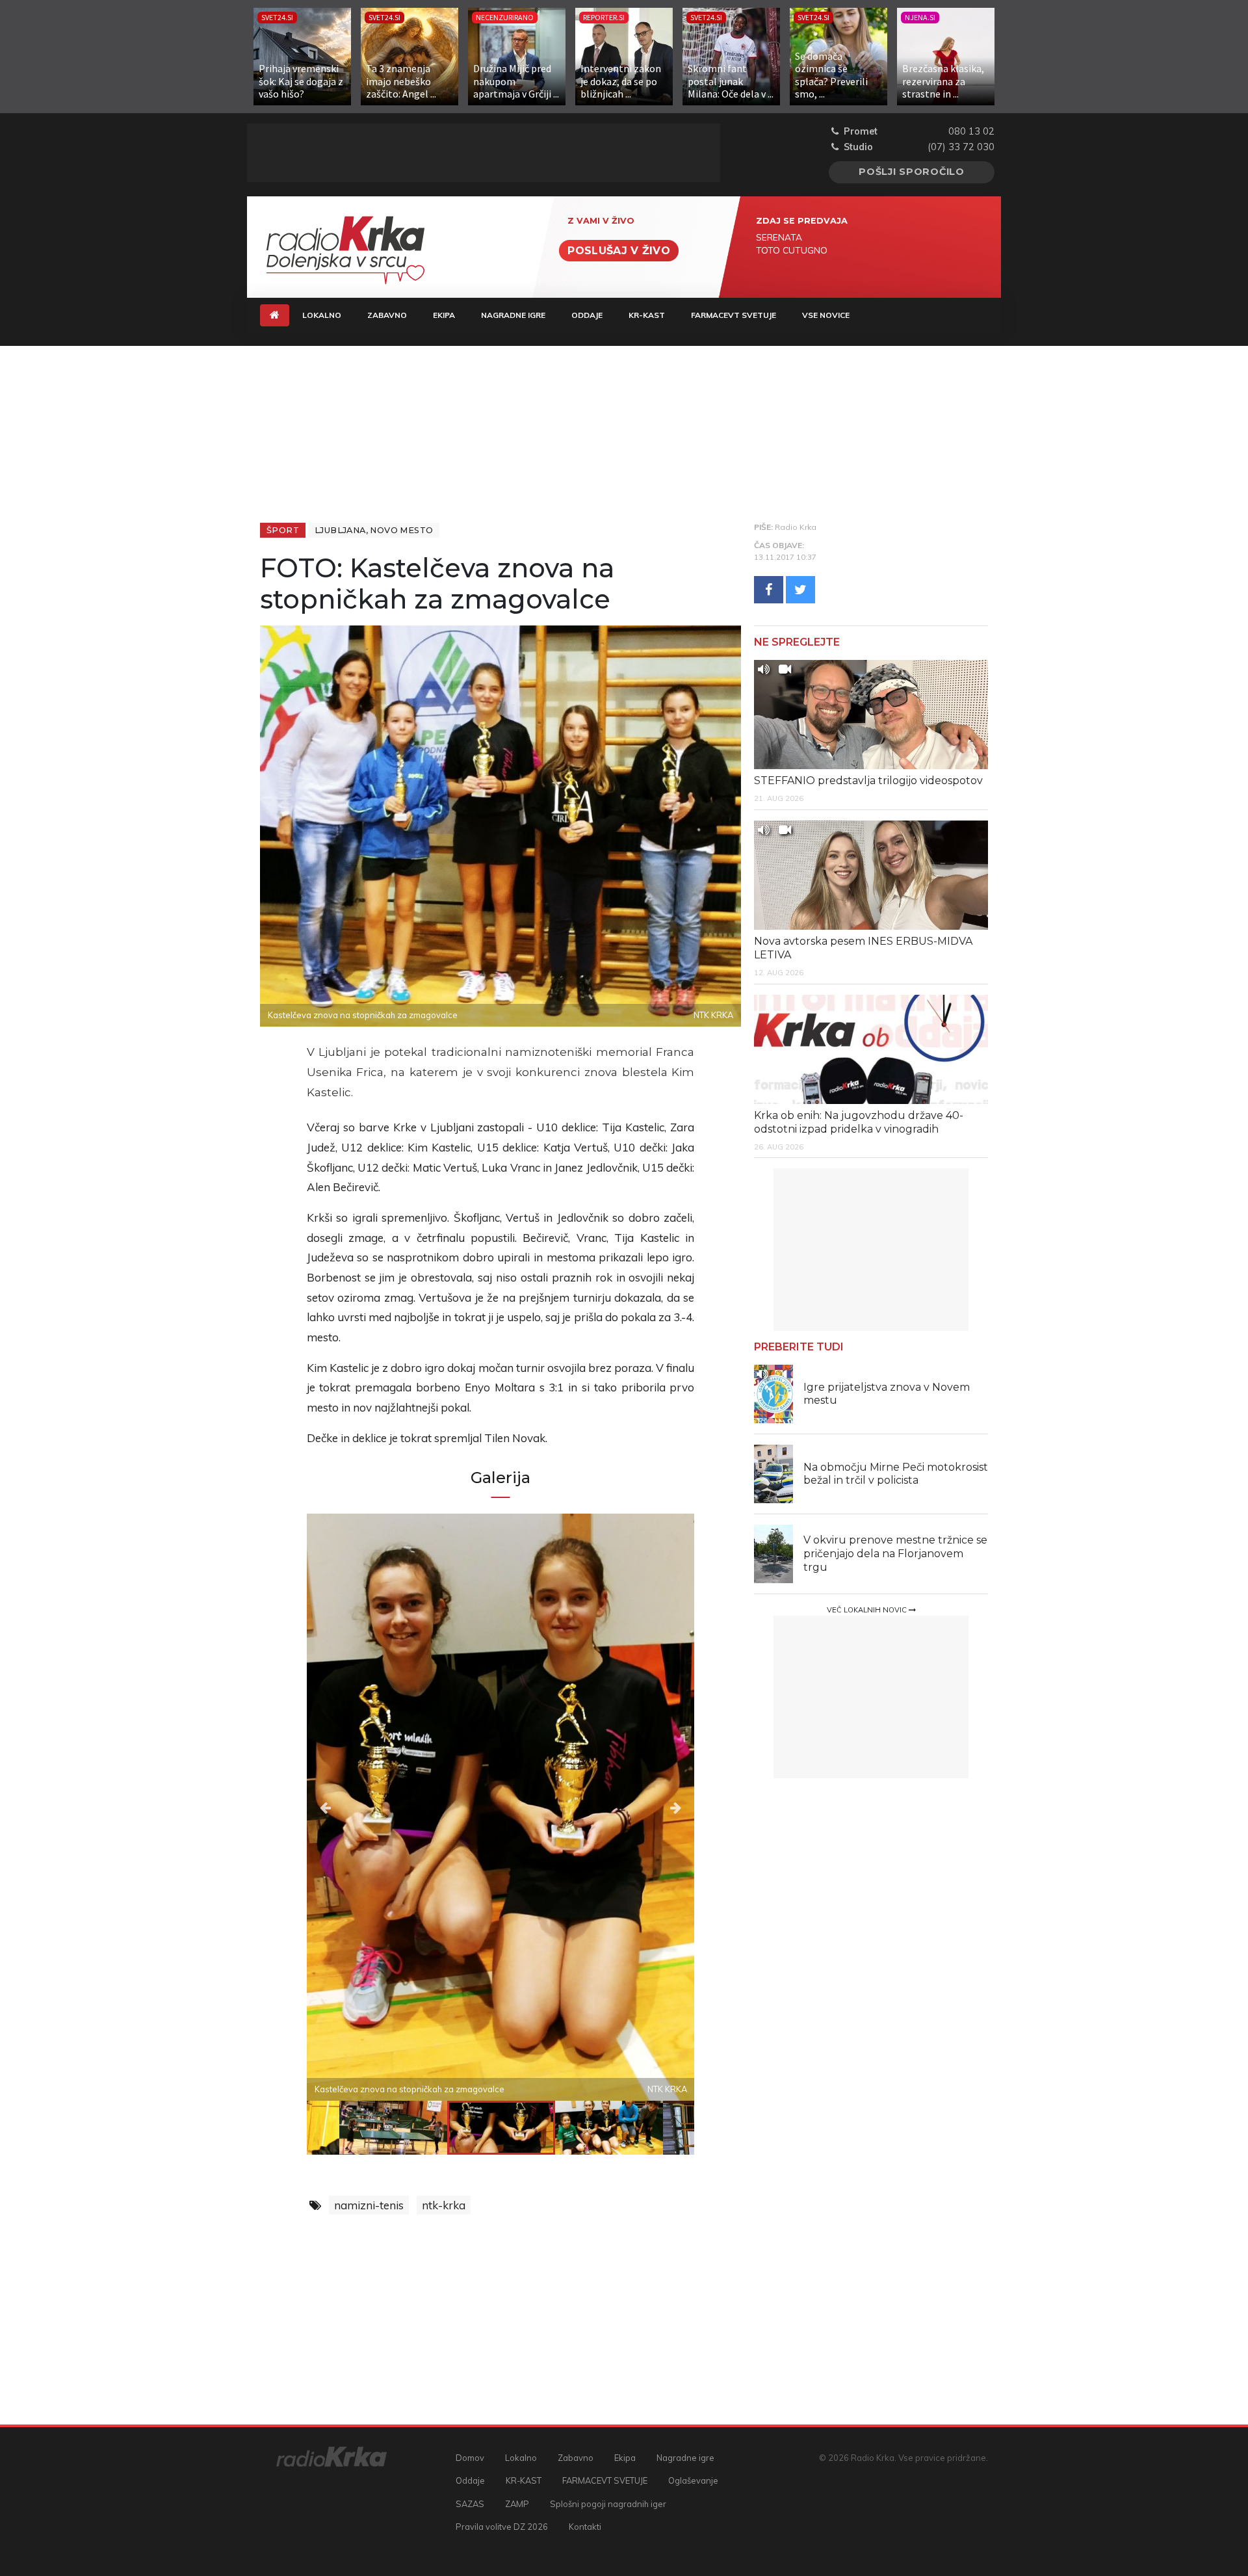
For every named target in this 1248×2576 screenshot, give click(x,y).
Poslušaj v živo (619, 251)
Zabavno (387, 315)
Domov (470, 2458)
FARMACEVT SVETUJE (734, 315)
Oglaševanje (693, 2480)
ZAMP (517, 2504)
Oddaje (587, 315)
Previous (365, 1807)
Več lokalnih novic (868, 1610)
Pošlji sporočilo (912, 172)
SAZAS (470, 2504)
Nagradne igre (513, 315)
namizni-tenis (369, 2205)
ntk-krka (444, 2205)
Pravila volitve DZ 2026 (502, 2527)
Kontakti (585, 2527)
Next (636, 1807)
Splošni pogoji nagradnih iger (608, 2504)
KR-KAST (647, 315)
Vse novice (826, 315)
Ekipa (444, 315)
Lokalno (322, 315)
